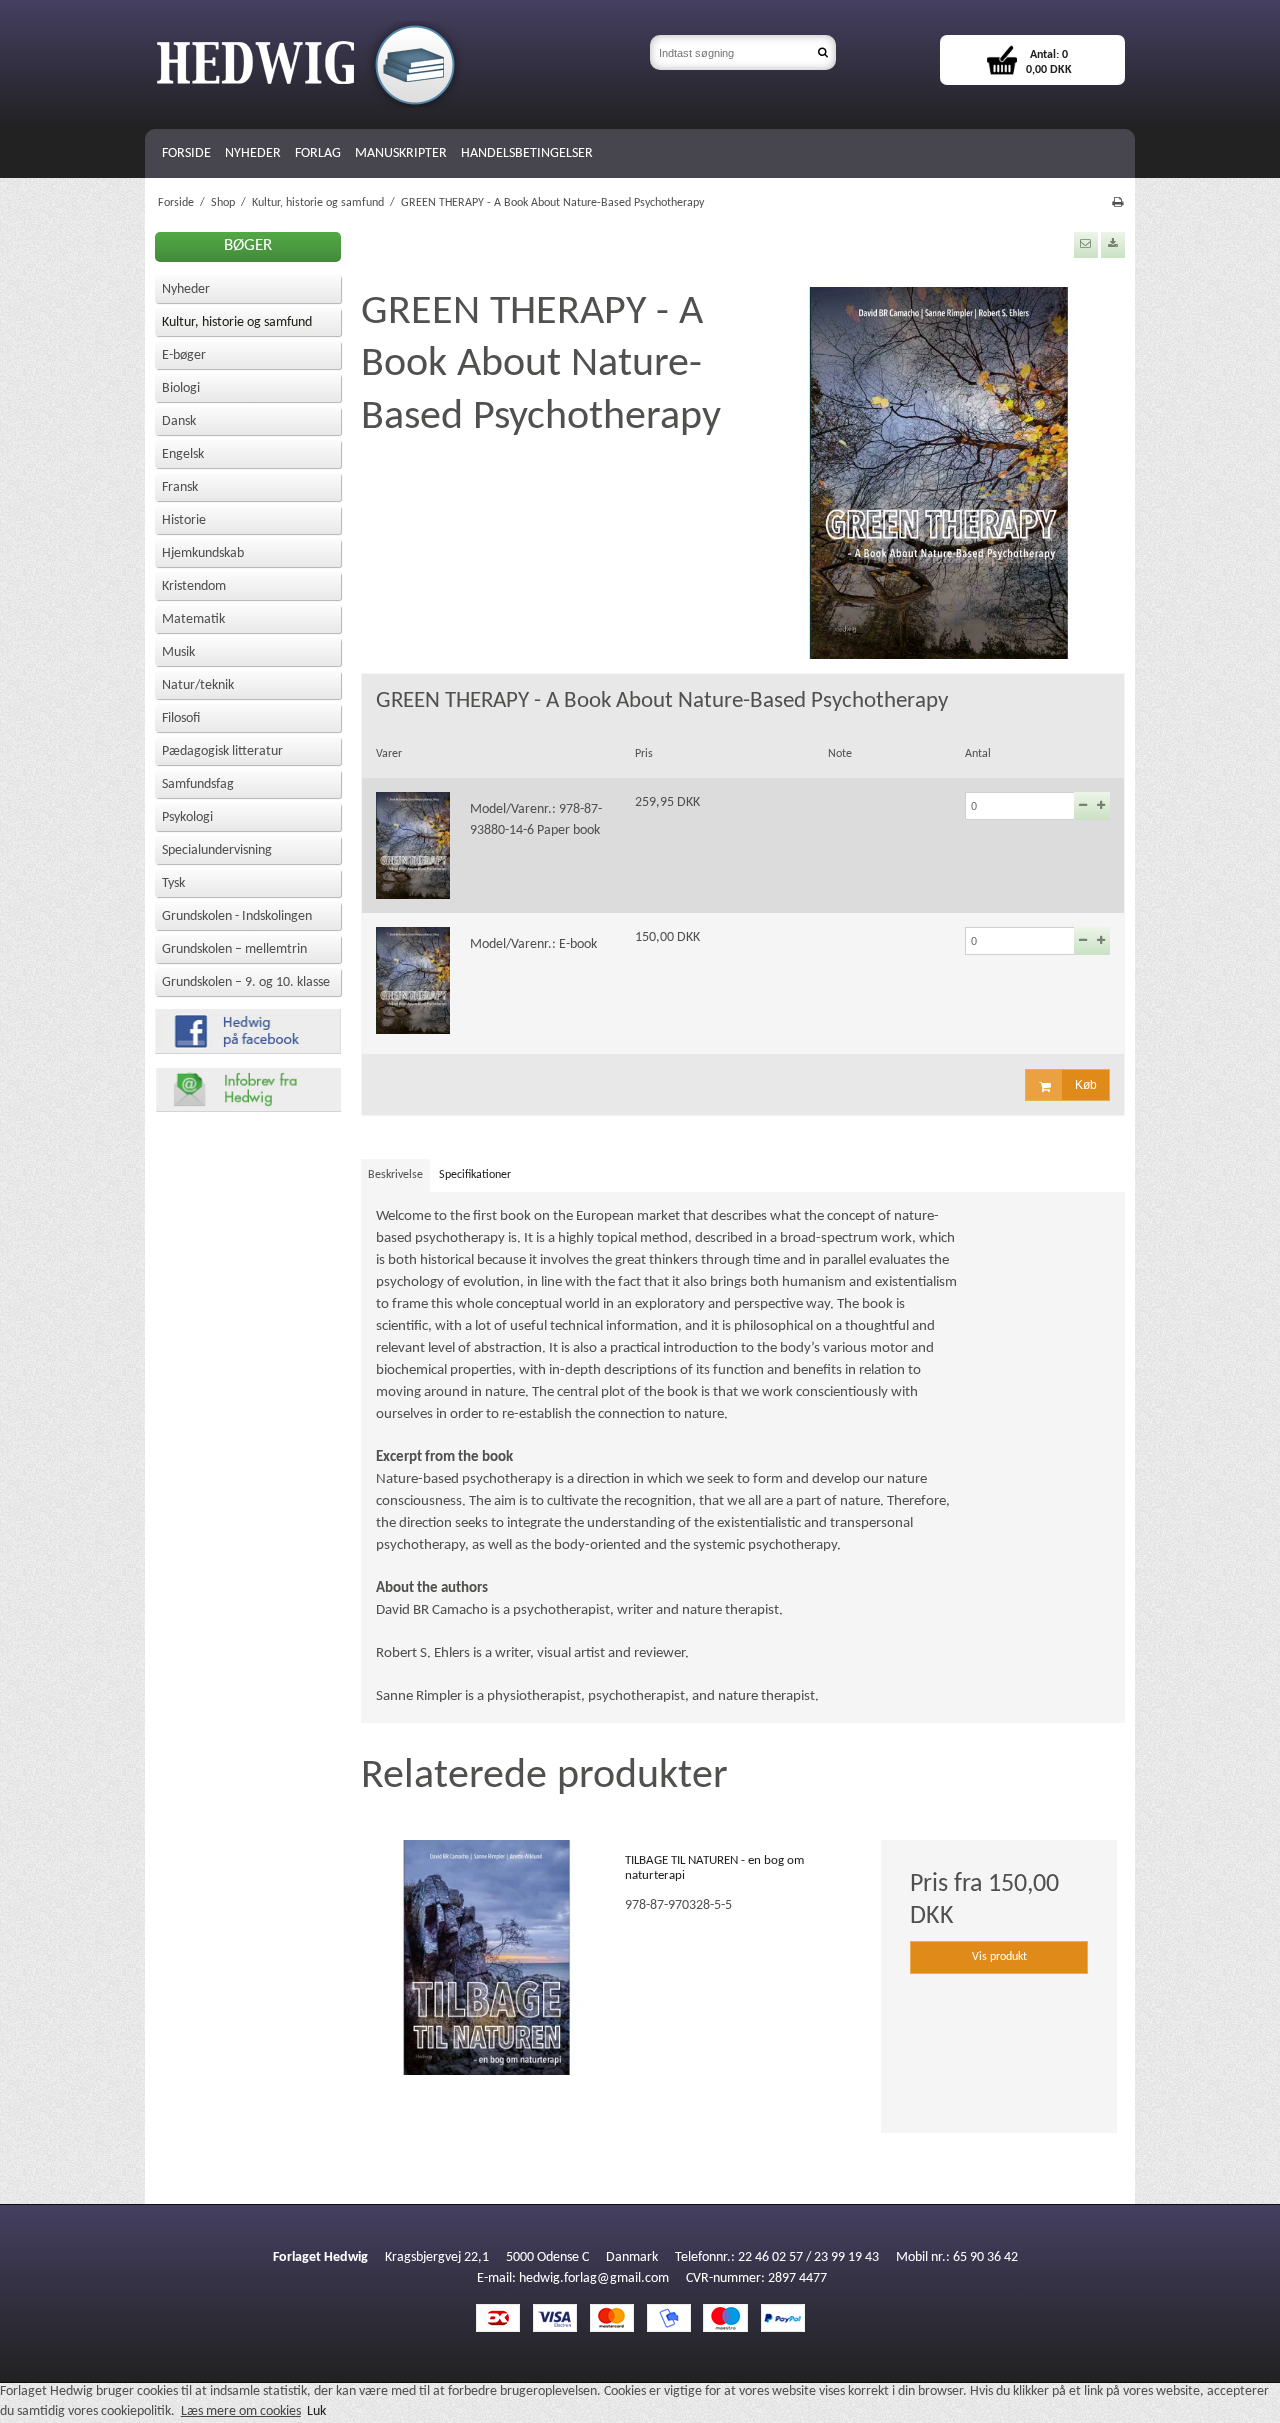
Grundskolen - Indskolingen (237, 916)
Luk (316, 2411)
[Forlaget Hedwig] (392, 64)
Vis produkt (999, 1957)
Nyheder (186, 289)
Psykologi (187, 817)
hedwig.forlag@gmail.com (594, 2278)
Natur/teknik (198, 685)
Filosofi (181, 718)
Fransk (180, 487)
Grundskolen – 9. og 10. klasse (246, 982)
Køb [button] (1086, 1085)
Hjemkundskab (203, 553)
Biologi (181, 388)
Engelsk (183, 454)
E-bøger (184, 355)
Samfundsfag (198, 784)
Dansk (179, 421)
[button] (1086, 245)
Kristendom (194, 586)
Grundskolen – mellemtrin (234, 949)
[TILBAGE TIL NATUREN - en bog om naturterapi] (487, 1958)
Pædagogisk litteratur (222, 751)
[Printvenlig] (1117, 203)
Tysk (173, 883)
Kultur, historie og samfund (237, 322)
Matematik (193, 619)
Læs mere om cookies (241, 2411)
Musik (178, 652)
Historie (184, 520)
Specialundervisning (217, 850)
